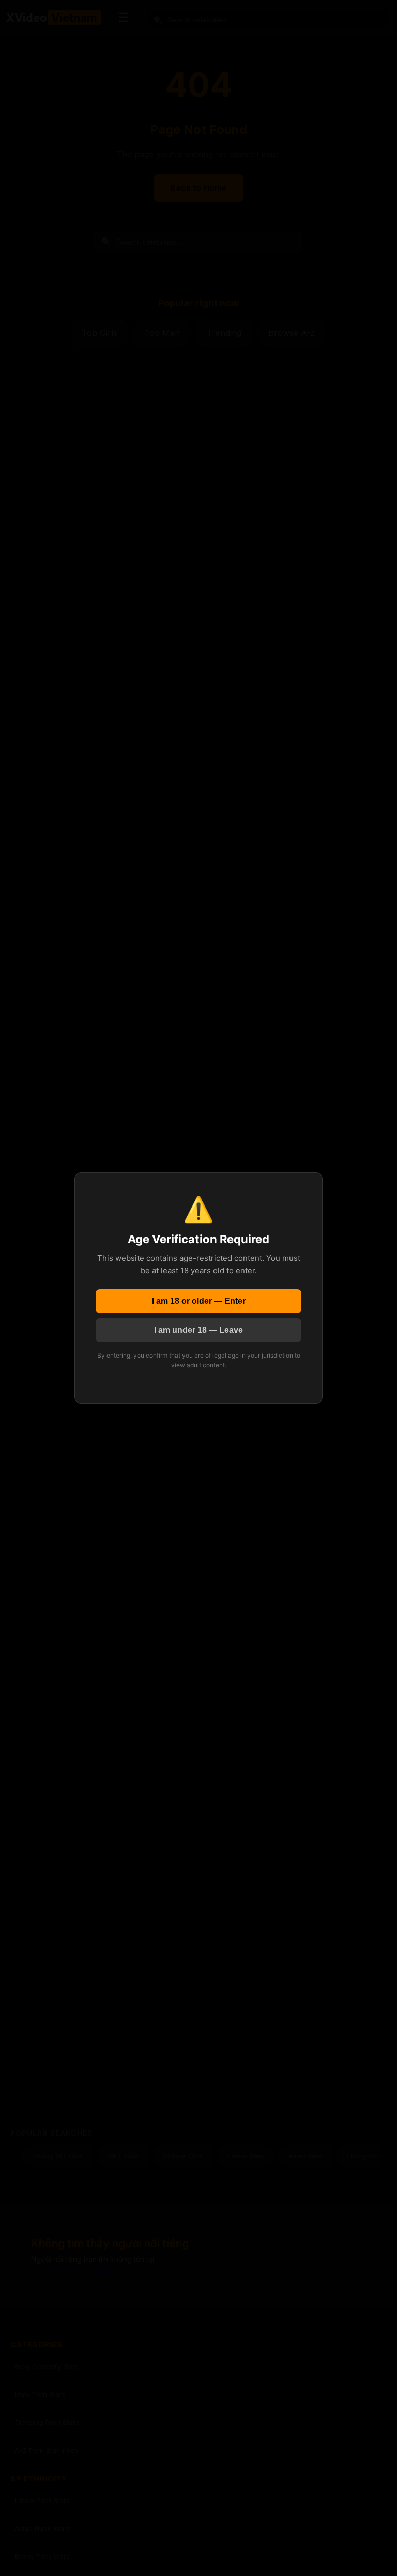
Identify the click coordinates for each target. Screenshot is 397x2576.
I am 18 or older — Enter (199, 1301)
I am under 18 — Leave (198, 1330)
